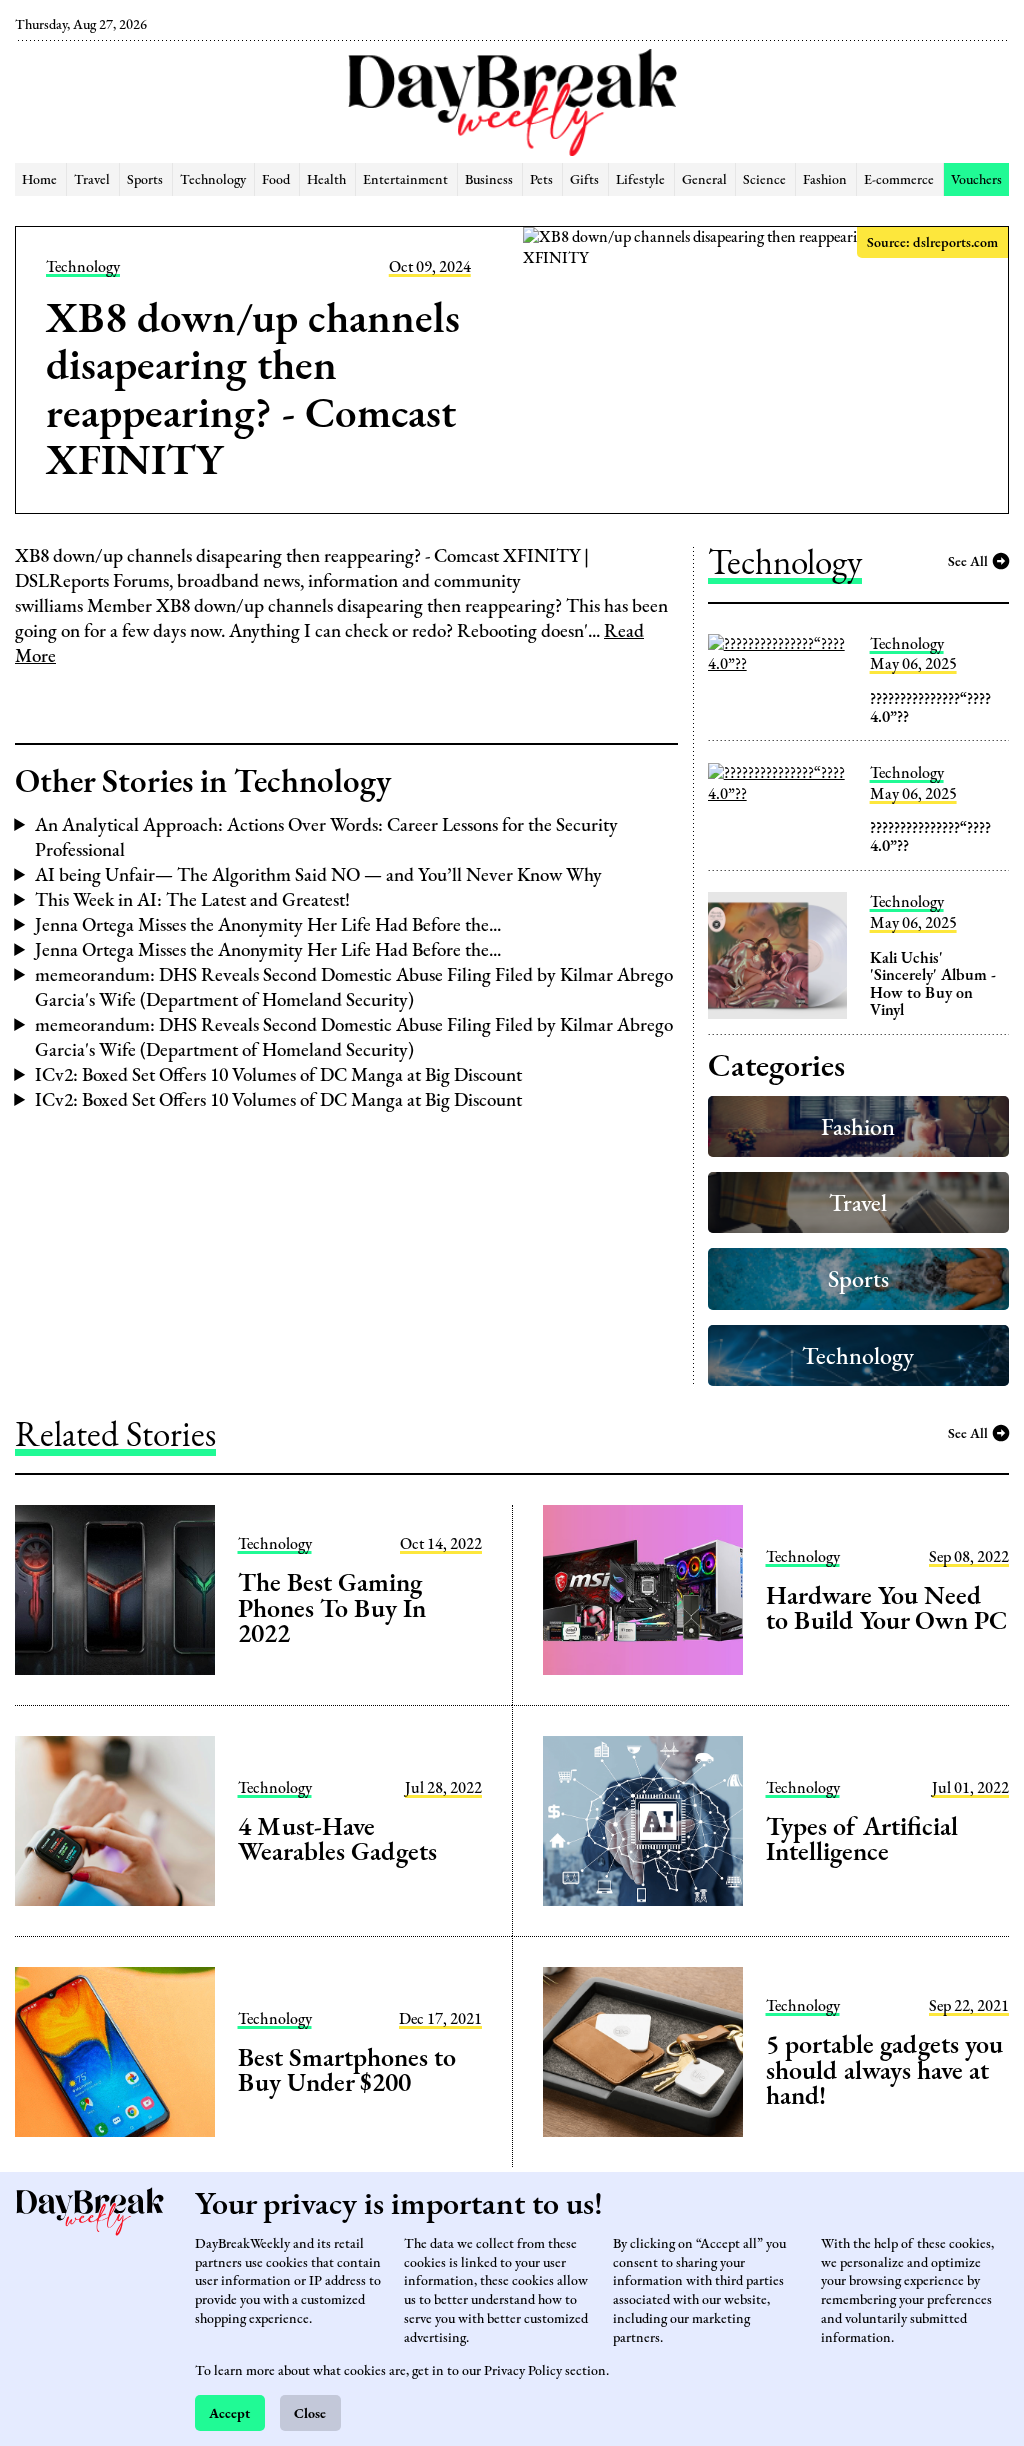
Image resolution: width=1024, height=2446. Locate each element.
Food (276, 178)
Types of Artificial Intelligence (862, 1839)
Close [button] (310, 2412)
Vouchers (976, 178)
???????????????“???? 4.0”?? (930, 707)
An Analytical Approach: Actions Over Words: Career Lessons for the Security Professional (326, 837)
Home (39, 178)
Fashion (825, 178)
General (704, 178)
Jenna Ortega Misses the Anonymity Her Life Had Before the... (268, 924)
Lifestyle (640, 178)
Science (764, 178)
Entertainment (405, 178)
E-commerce (899, 178)
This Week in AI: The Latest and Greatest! (192, 899)
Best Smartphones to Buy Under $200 (347, 2070)
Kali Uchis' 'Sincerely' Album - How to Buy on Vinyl (933, 984)
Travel (92, 178)
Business (489, 178)
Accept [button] (229, 2412)
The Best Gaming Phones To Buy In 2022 (332, 1607)
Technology (213, 178)
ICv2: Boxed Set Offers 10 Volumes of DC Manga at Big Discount (278, 1074)
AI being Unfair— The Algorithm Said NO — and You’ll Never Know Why (318, 874)
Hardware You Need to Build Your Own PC (886, 1608)
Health (326, 178)
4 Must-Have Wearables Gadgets (337, 1839)
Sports (145, 178)
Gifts (584, 178)
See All (968, 560)
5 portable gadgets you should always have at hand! (884, 2069)
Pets (541, 178)
